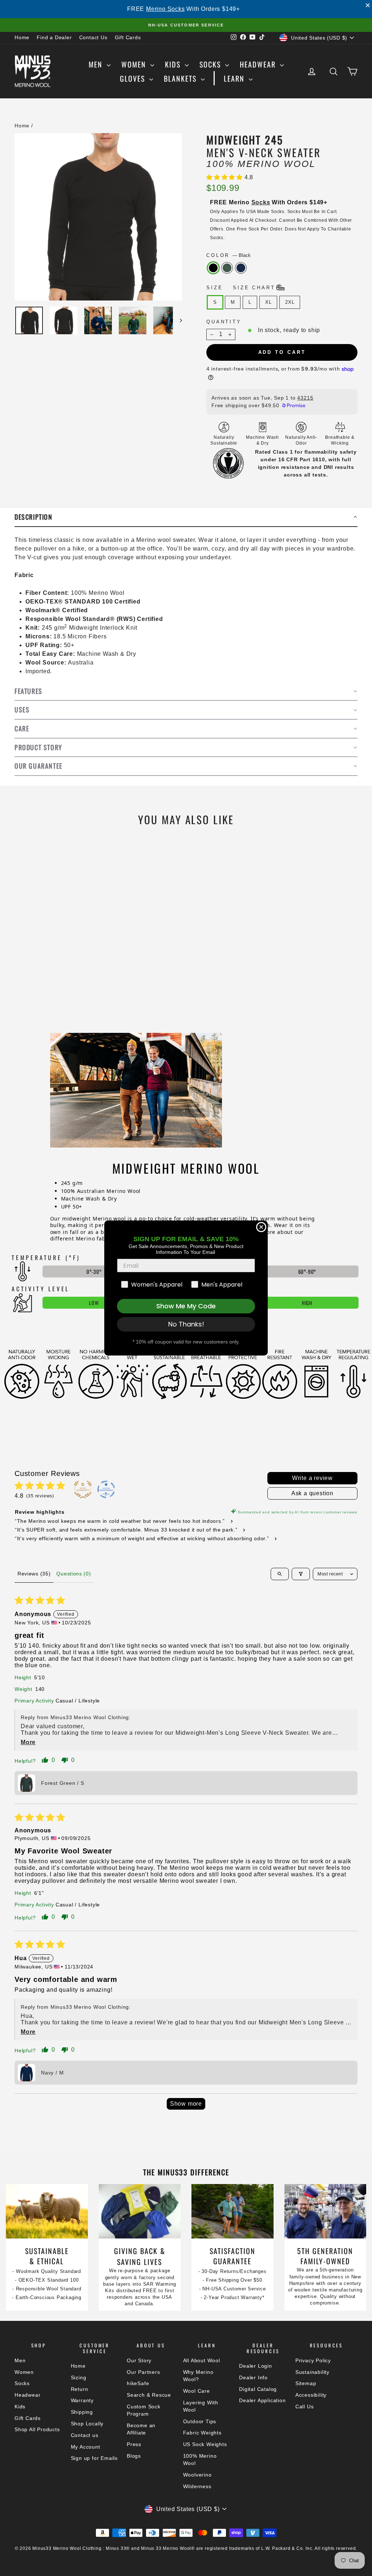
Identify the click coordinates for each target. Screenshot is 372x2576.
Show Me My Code (186, 1306)
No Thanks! (186, 1324)
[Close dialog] (261, 1227)
